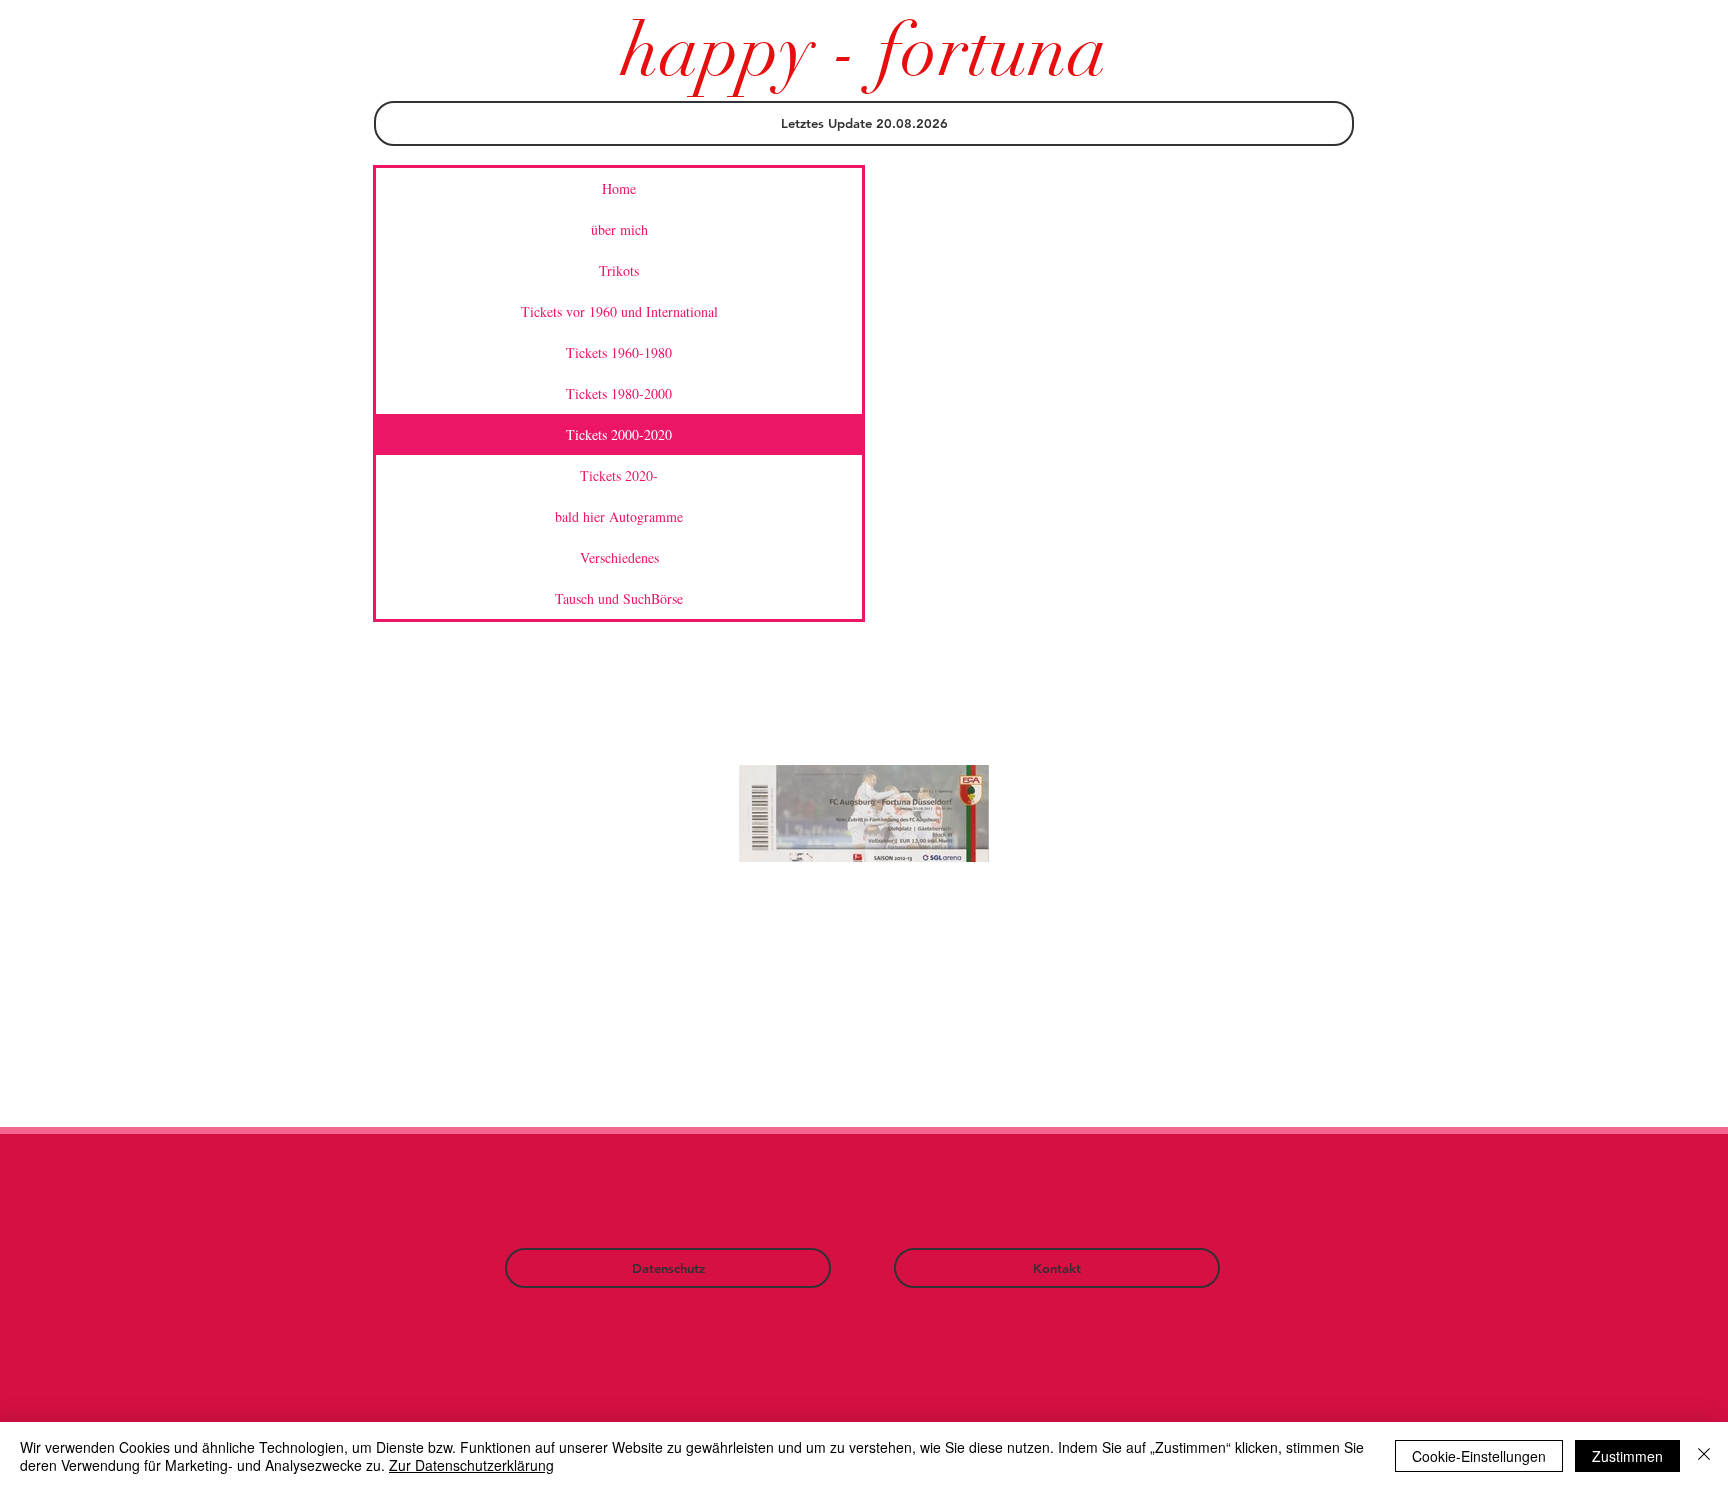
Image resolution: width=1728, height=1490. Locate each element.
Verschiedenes (619, 557)
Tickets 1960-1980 (619, 352)
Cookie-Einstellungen (1479, 1456)
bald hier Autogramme (619, 516)
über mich (619, 229)
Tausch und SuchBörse (619, 598)
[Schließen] (1704, 1456)
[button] (864, 123)
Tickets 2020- (619, 475)
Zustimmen (1627, 1456)
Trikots (619, 270)
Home (619, 188)
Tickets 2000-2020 (619, 434)
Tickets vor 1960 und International (619, 311)
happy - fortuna (864, 51)
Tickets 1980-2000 (619, 393)
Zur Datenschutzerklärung (471, 1465)
